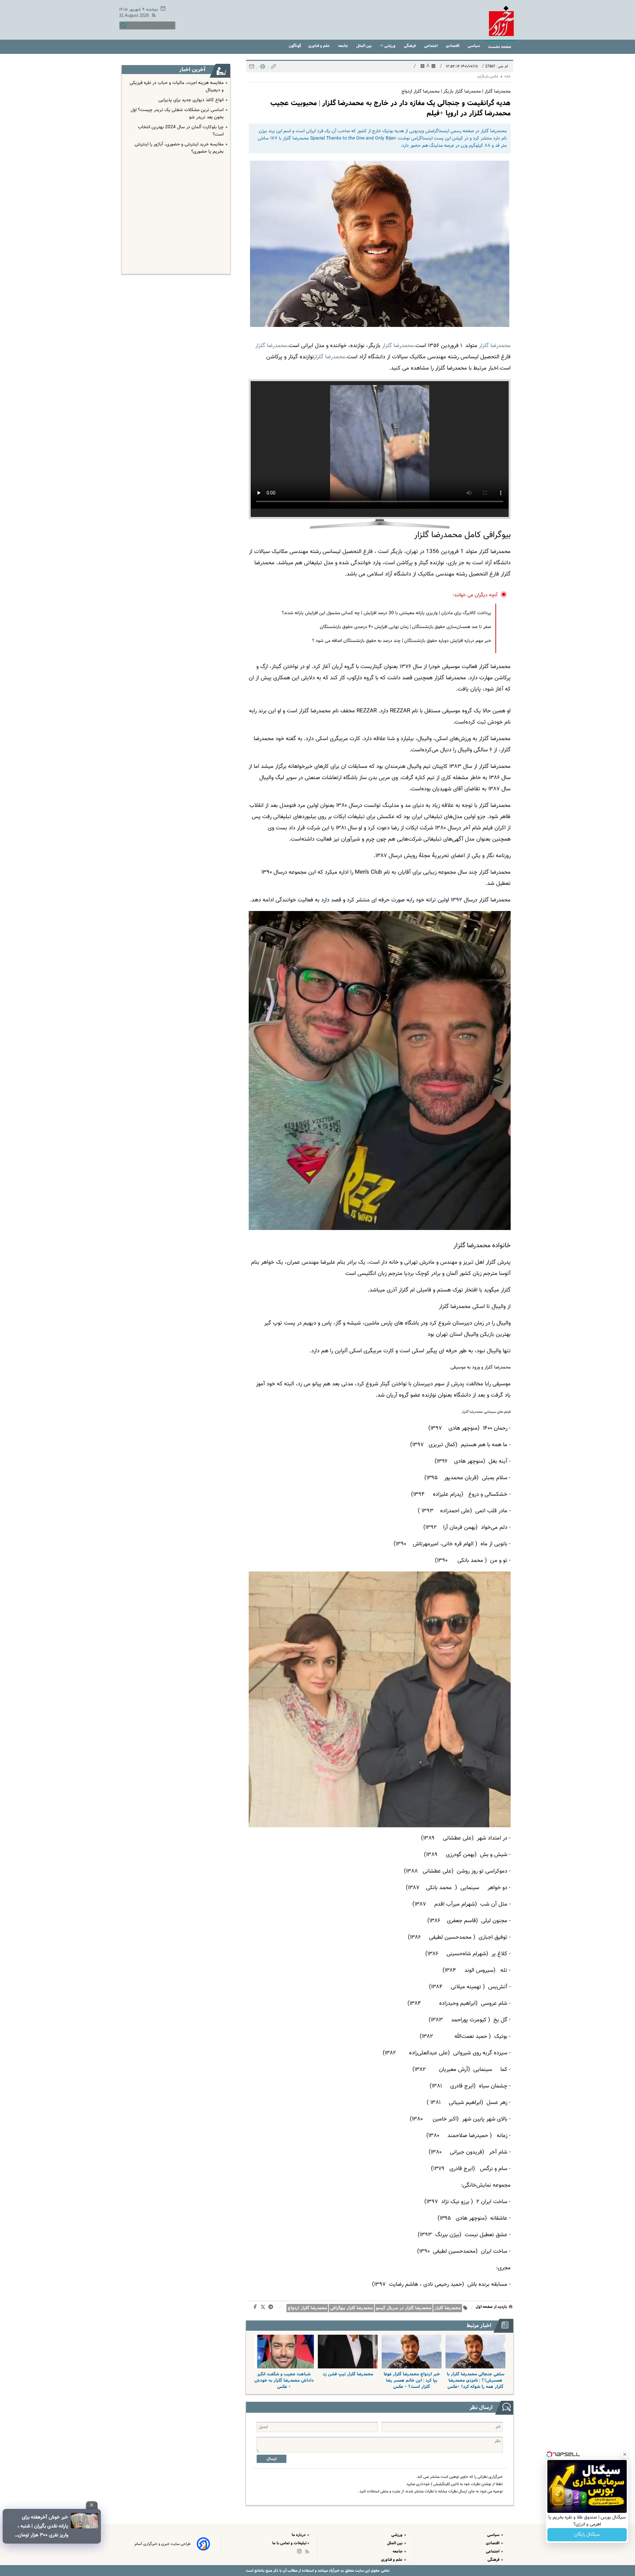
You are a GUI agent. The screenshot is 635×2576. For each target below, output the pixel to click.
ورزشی (390, 46)
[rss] (152, 16)
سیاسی (474, 46)
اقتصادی (453, 46)
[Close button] (625, 2454)
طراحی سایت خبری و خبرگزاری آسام (163, 2544)
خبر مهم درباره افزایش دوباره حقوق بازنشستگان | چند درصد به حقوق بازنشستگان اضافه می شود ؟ (402, 641)
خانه (508, 77)
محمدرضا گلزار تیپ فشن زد (348, 2374)
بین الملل (364, 46)
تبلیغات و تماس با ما (289, 2543)
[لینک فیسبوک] (256, 2308)
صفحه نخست (500, 47)
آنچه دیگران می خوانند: (475, 595)
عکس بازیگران (488, 77)
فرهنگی (410, 46)
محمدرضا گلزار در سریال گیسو (404, 2308)
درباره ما (299, 2535)
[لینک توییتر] (264, 2308)
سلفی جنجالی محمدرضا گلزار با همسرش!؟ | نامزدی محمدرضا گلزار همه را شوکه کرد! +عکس (476, 2380)
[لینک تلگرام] (272, 2308)
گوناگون (295, 46)
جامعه (343, 46)
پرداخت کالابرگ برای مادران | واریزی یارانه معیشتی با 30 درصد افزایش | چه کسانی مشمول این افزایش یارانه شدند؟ (386, 613)
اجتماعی (431, 46)
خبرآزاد (334, 2571)
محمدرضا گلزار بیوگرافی (351, 2308)
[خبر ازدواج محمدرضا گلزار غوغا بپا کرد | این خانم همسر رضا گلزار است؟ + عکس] (412, 2352)
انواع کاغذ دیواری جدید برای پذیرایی (191, 100)
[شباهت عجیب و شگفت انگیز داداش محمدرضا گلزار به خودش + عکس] (284, 2352)
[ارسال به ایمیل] (252, 68)
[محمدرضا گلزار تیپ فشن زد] (348, 2352)
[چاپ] (262, 68)
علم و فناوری (319, 46)
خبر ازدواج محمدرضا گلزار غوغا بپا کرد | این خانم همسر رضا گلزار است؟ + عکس (412, 2380)
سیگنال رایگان (587, 2535)
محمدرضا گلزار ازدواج (307, 2308)
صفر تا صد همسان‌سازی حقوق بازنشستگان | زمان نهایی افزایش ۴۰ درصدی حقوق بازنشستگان (405, 627)
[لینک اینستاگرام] (301, 2553)
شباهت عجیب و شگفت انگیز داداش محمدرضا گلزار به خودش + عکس (284, 2380)
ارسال (272, 2459)
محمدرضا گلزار (495, 346)
